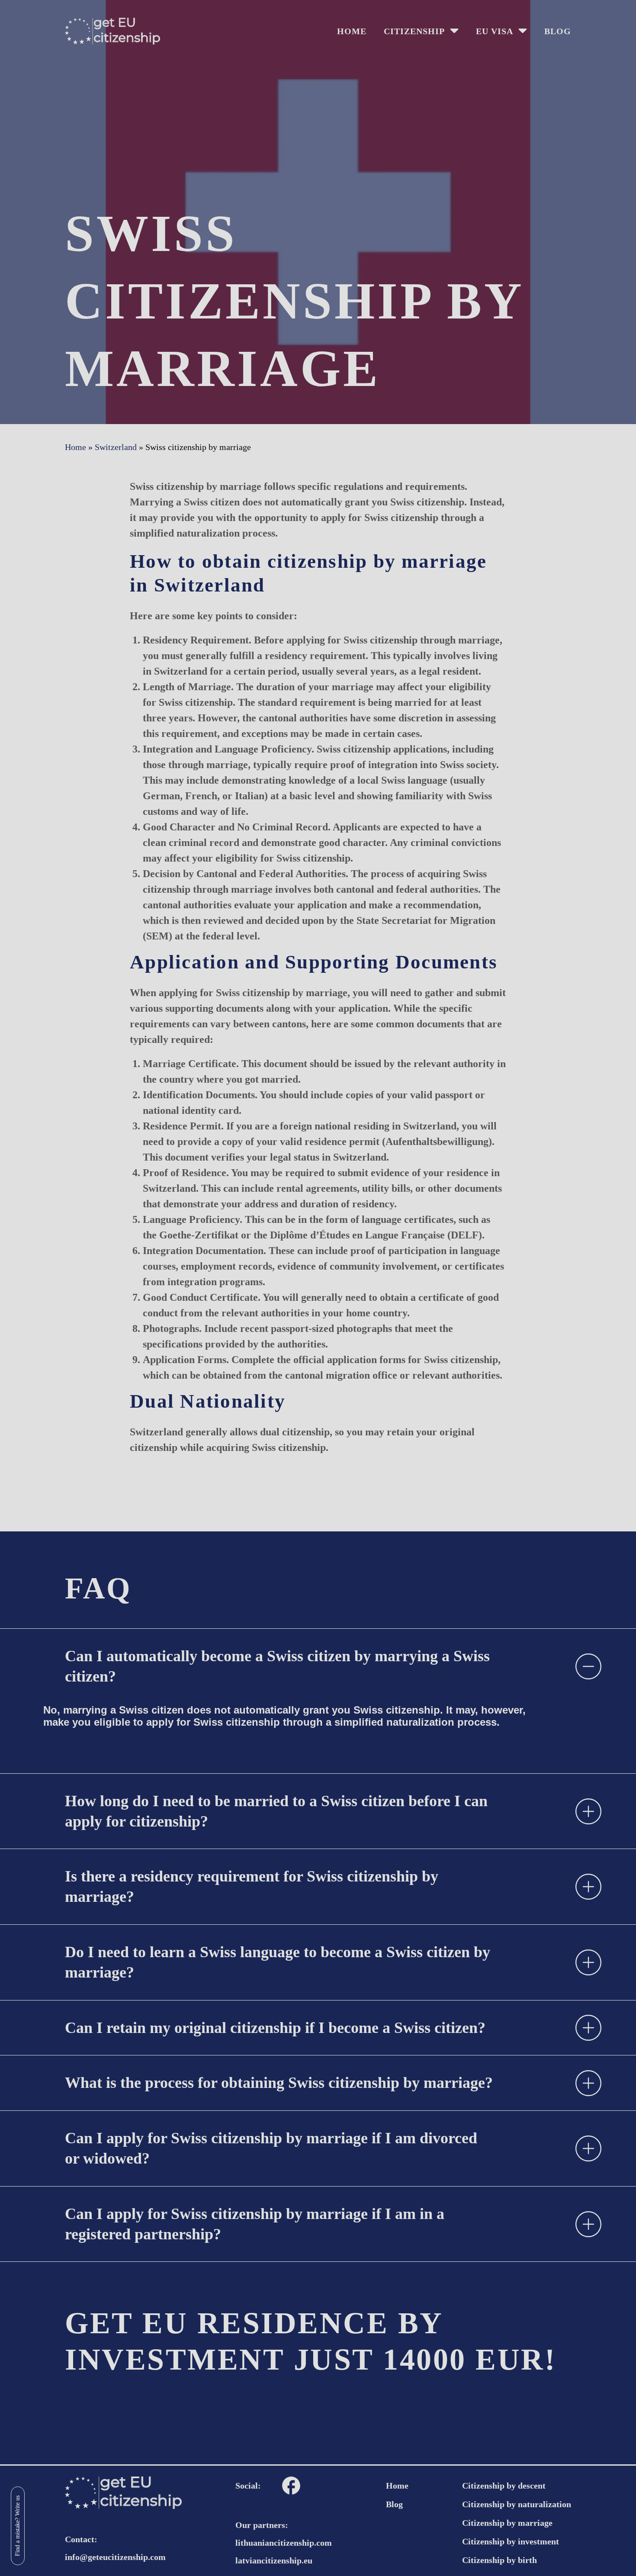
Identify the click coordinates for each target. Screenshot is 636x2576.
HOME (352, 31)
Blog (558, 31)
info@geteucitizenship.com (115, 2557)
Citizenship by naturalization (517, 2504)
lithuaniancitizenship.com (284, 2543)
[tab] (318, 1666)
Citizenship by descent (504, 2486)
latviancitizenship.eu (274, 2560)
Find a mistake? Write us (18, 2526)
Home (397, 2486)
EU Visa (495, 31)
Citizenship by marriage (507, 2523)
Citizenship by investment (511, 2541)
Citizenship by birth (499, 2560)
